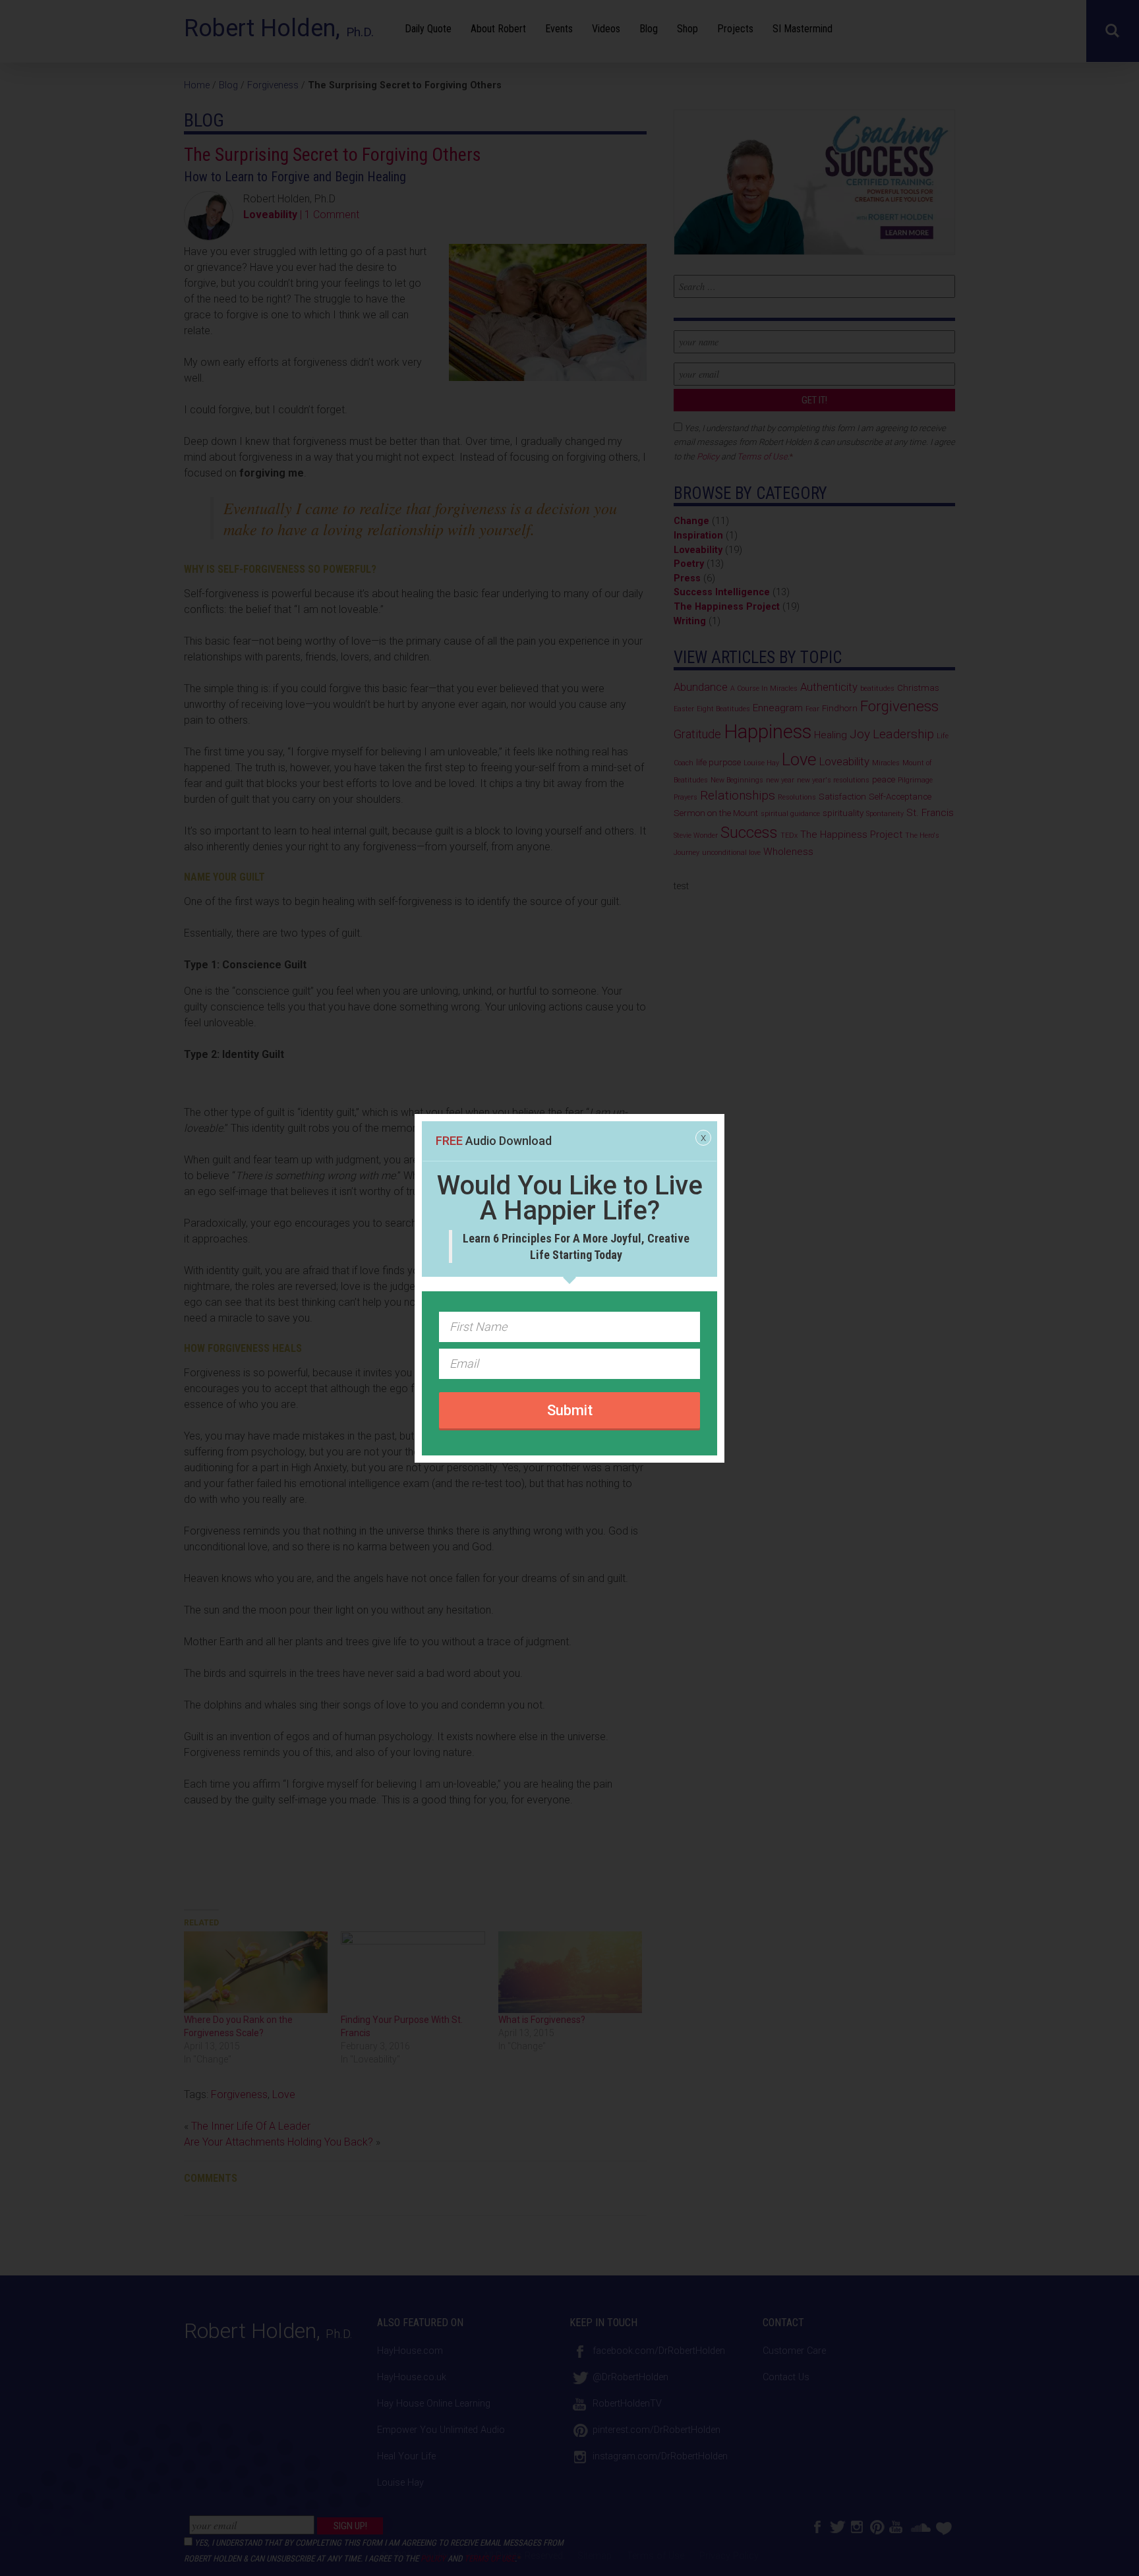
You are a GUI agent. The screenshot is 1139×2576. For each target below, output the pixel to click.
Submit (570, 1410)
